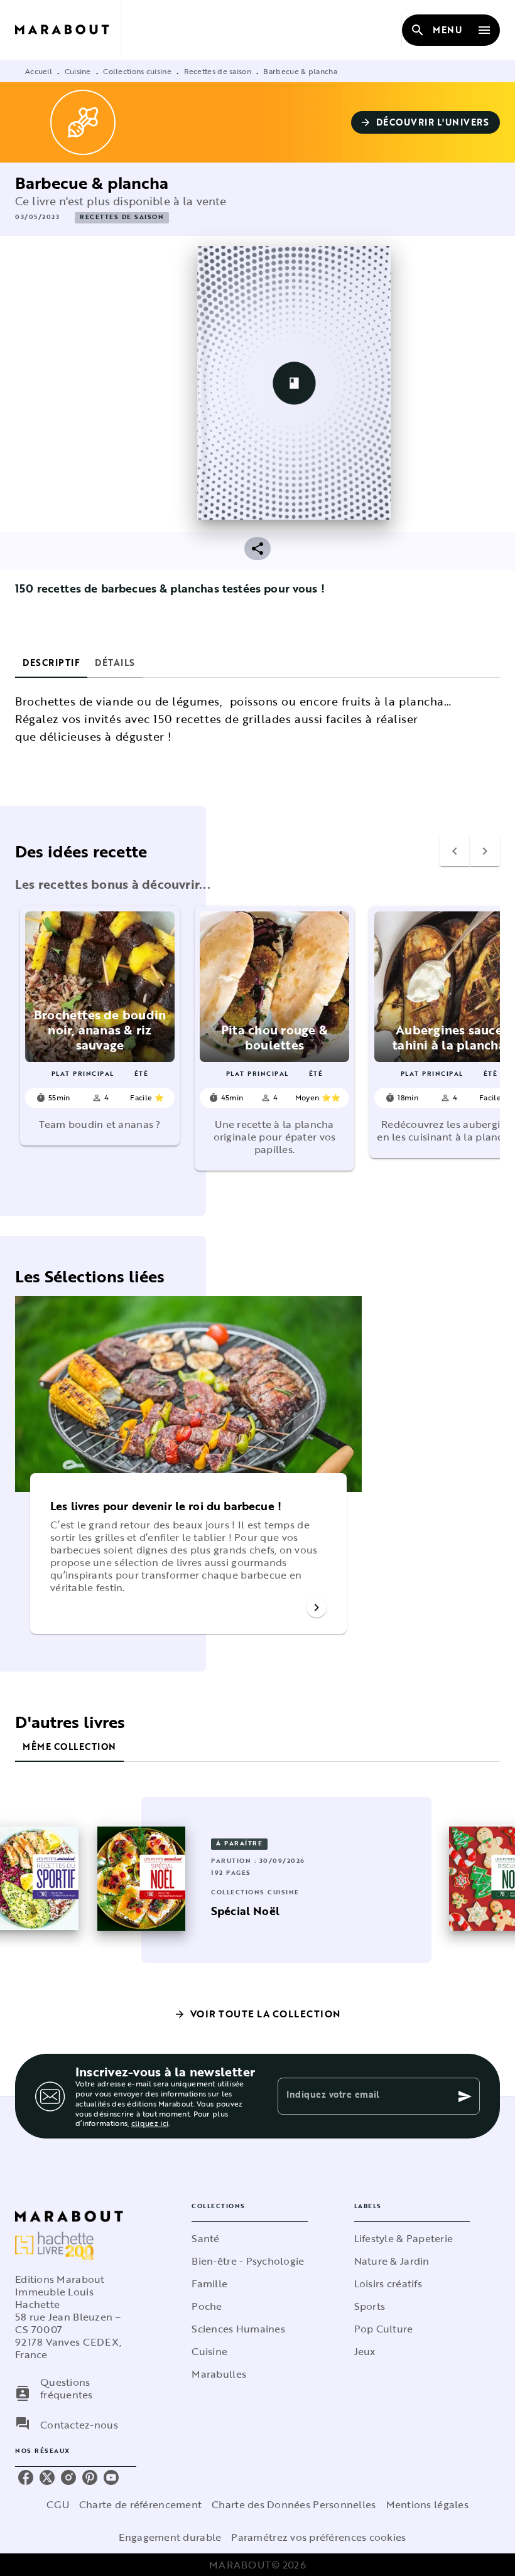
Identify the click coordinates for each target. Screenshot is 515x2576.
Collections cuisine (137, 71)
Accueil (39, 71)
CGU (58, 2504)
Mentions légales (427, 2504)
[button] (426, 122)
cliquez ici (150, 2123)
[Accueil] (68, 30)
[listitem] (26, 2477)
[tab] (51, 663)
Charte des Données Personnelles (294, 2504)
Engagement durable (170, 2537)
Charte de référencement (140, 2504)
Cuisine (78, 71)
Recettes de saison (218, 71)
